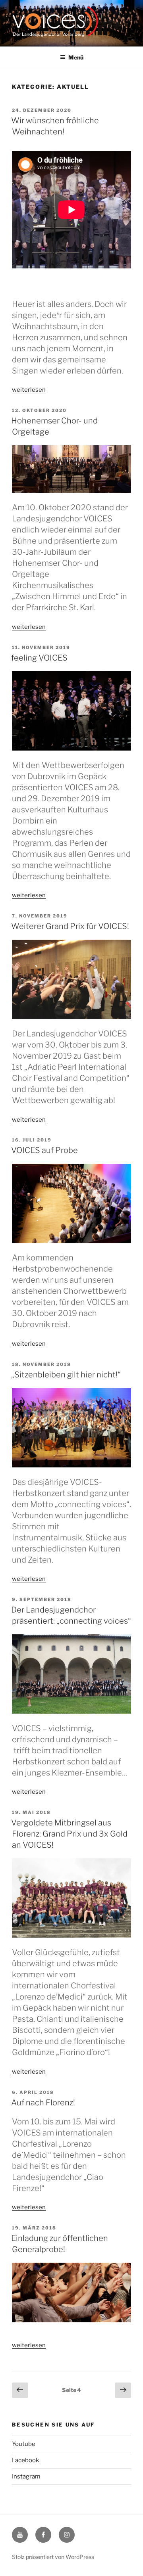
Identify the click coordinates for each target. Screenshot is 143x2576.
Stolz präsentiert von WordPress (53, 2557)
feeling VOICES (39, 658)
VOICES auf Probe (44, 1150)
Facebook (25, 2460)
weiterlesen (29, 390)
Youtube (24, 2444)
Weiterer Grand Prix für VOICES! (70, 926)
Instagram (26, 2476)
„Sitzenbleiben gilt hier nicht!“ (66, 1375)
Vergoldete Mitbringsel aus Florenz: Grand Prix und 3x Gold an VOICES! (69, 1834)
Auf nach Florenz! (43, 2103)
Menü (76, 57)
